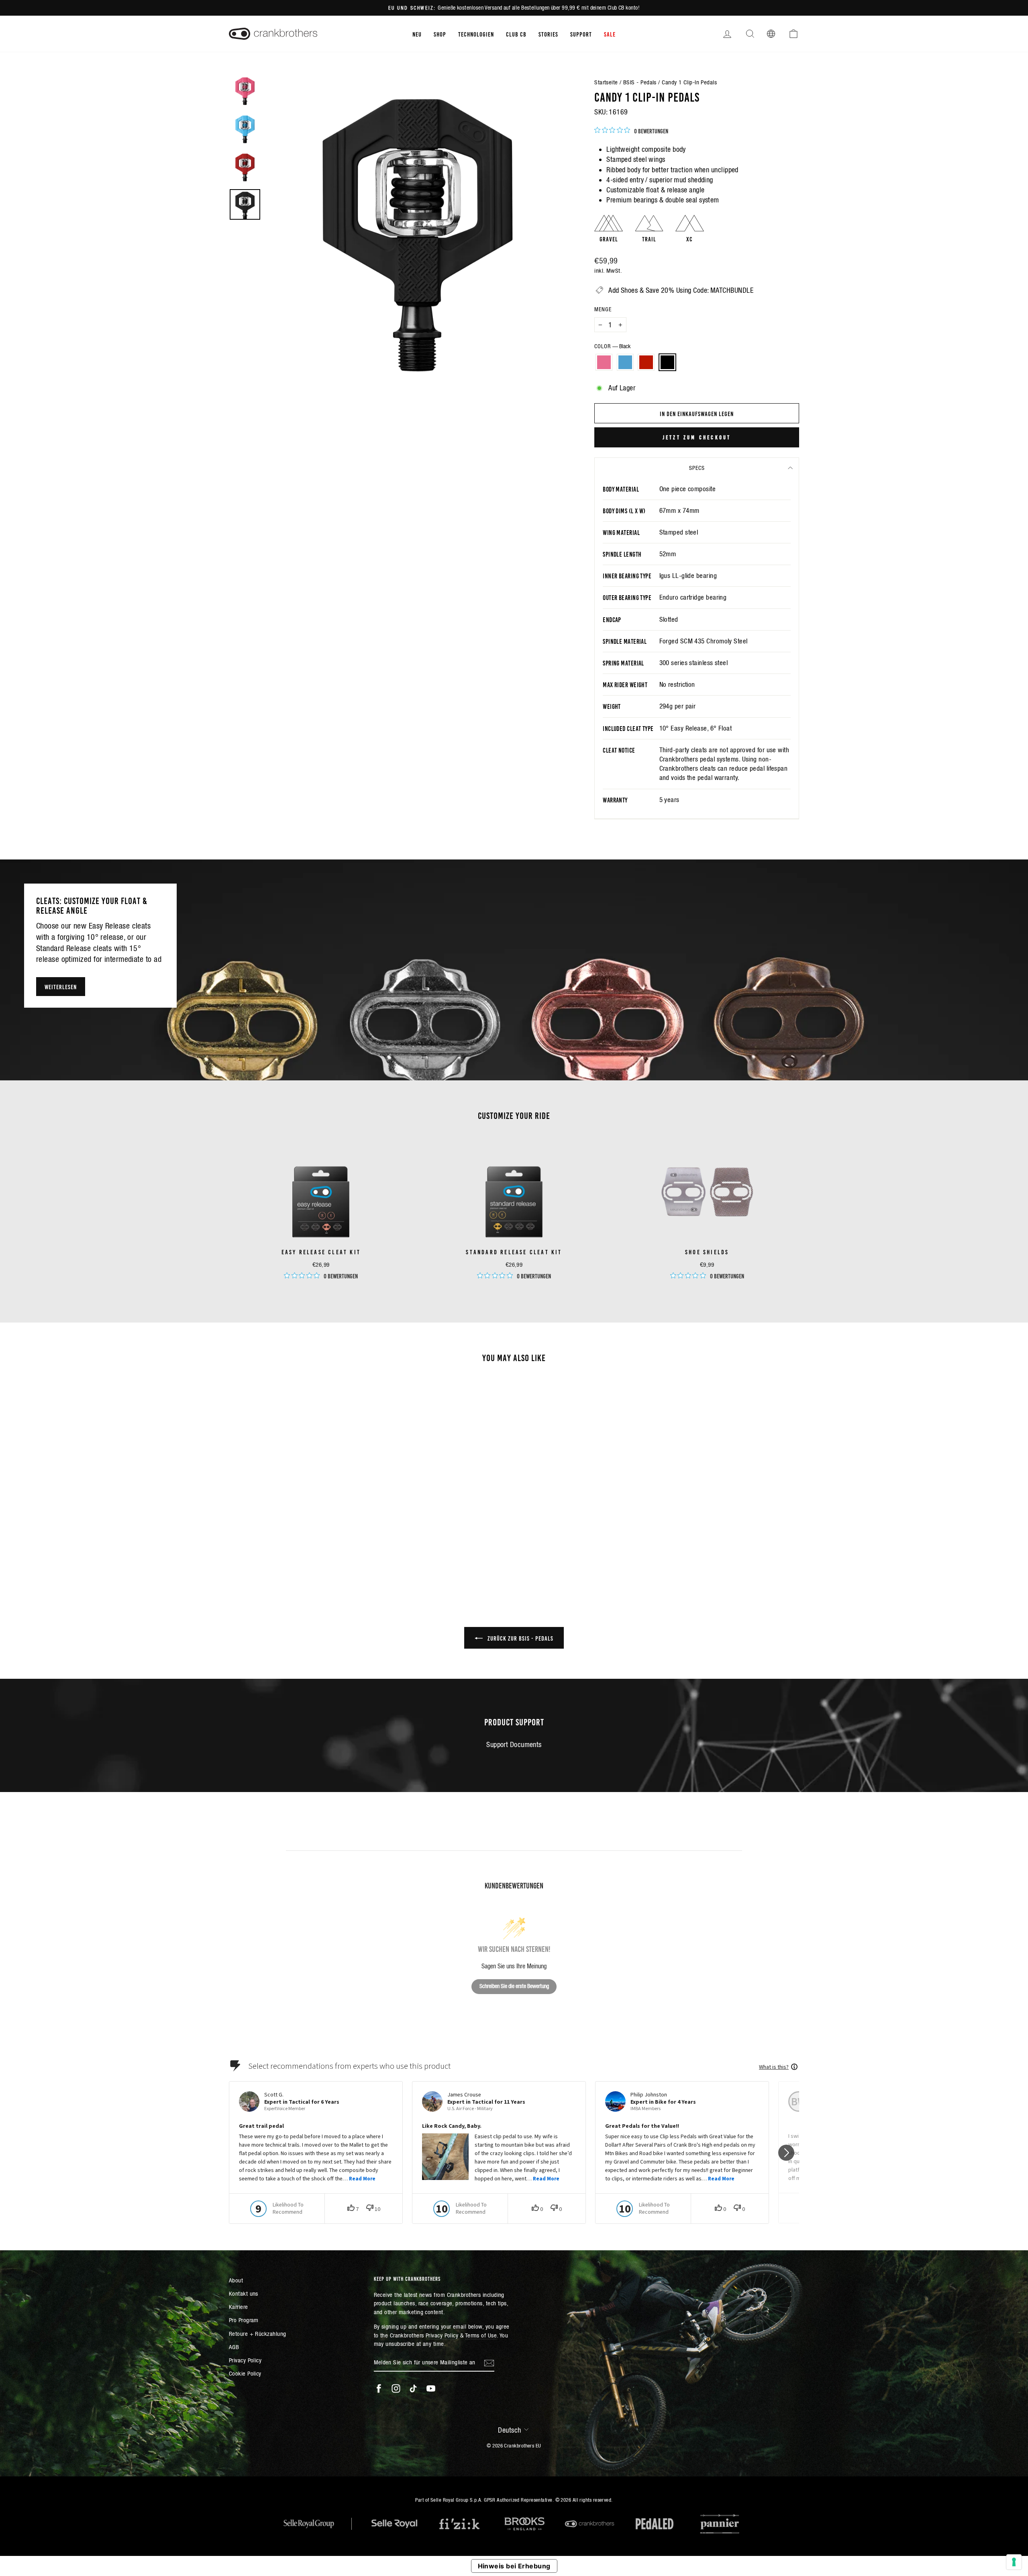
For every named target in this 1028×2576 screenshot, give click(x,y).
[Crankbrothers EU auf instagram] (396, 2388)
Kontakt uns (244, 2293)
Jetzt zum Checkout (697, 437)
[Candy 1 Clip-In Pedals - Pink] (280, 1550)
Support (581, 34)
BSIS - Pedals (640, 82)
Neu (417, 34)
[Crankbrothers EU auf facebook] (379, 2388)
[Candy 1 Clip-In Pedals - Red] (302, 1550)
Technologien (476, 34)
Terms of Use (481, 2335)
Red (646, 362)
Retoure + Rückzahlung (257, 2334)
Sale (610, 34)
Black (667, 362)
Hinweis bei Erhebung (514, 2566)
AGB (234, 2347)
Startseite (606, 82)
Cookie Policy (245, 2373)
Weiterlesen (61, 986)
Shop (440, 34)
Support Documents (514, 1744)
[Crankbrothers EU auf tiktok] (413, 2388)
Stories (548, 34)
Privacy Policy (245, 2360)
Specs (697, 468)
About (236, 2280)
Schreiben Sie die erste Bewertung (514, 1986)
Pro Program (244, 2320)
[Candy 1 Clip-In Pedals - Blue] (291, 1550)
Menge (603, 309)
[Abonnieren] (489, 2363)
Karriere (239, 2307)
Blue (625, 362)
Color (612, 346)
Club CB (516, 34)
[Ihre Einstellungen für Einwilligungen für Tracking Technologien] (1014, 2562)
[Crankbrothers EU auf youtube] (431, 2388)
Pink (604, 362)
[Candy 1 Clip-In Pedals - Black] (313, 1550)
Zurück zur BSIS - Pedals (520, 1638)
